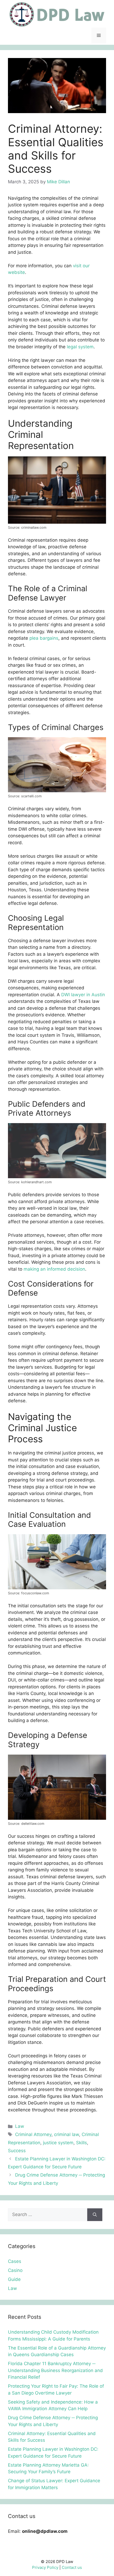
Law (20, 2126)
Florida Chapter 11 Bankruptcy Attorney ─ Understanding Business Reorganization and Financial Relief (55, 2370)
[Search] (95, 2215)
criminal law (67, 2134)
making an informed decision (54, 1269)
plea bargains (44, 638)
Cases (15, 2261)
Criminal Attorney (33, 2134)
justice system (58, 2143)
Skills (82, 2143)
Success (17, 2151)
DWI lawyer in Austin (83, 995)
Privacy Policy (45, 2567)
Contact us (72, 2567)
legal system (80, 347)
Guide (14, 2279)
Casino (15, 2270)
